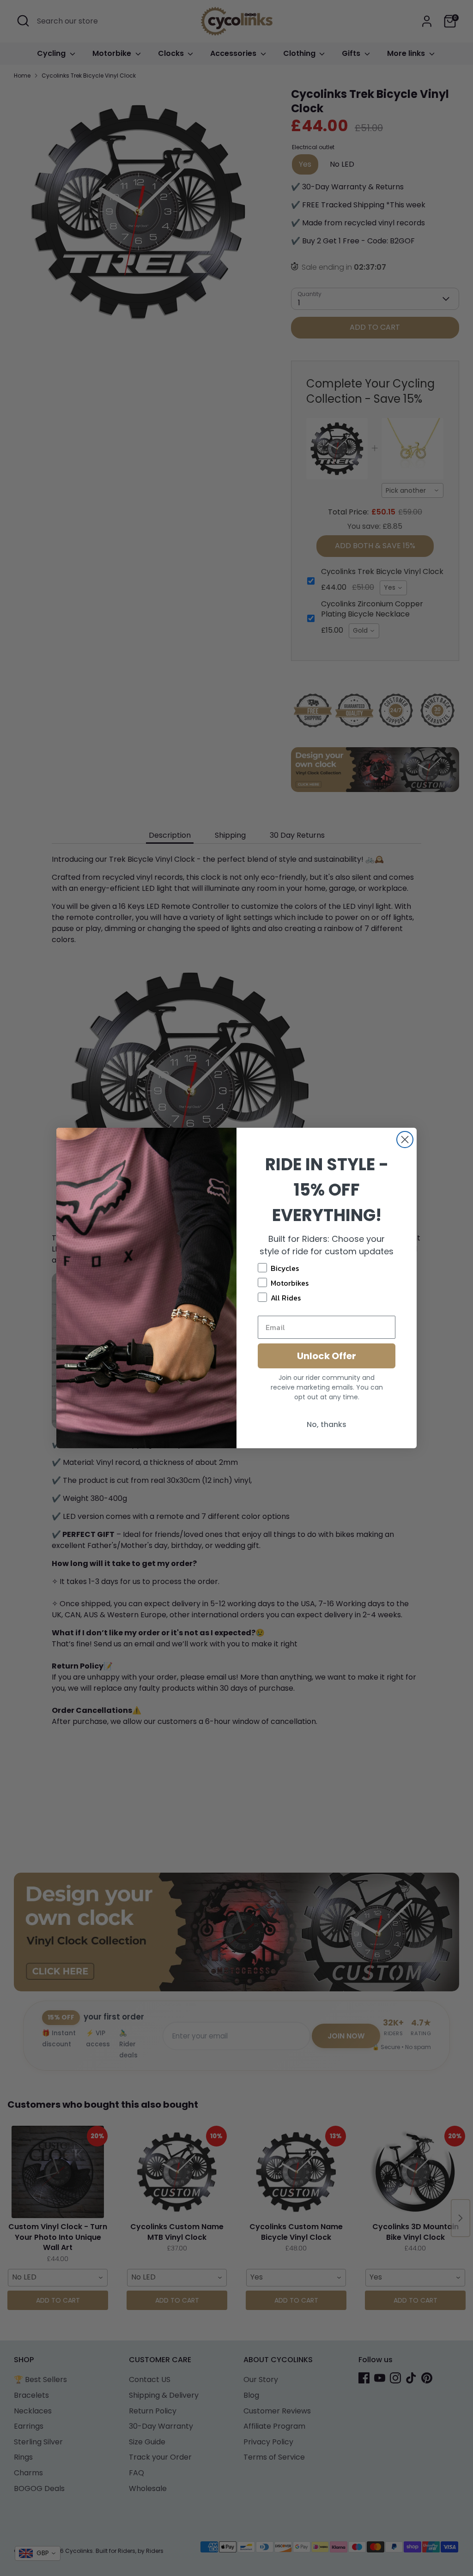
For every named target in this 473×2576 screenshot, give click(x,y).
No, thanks (327, 1424)
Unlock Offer (327, 1356)
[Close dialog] (405, 1140)
